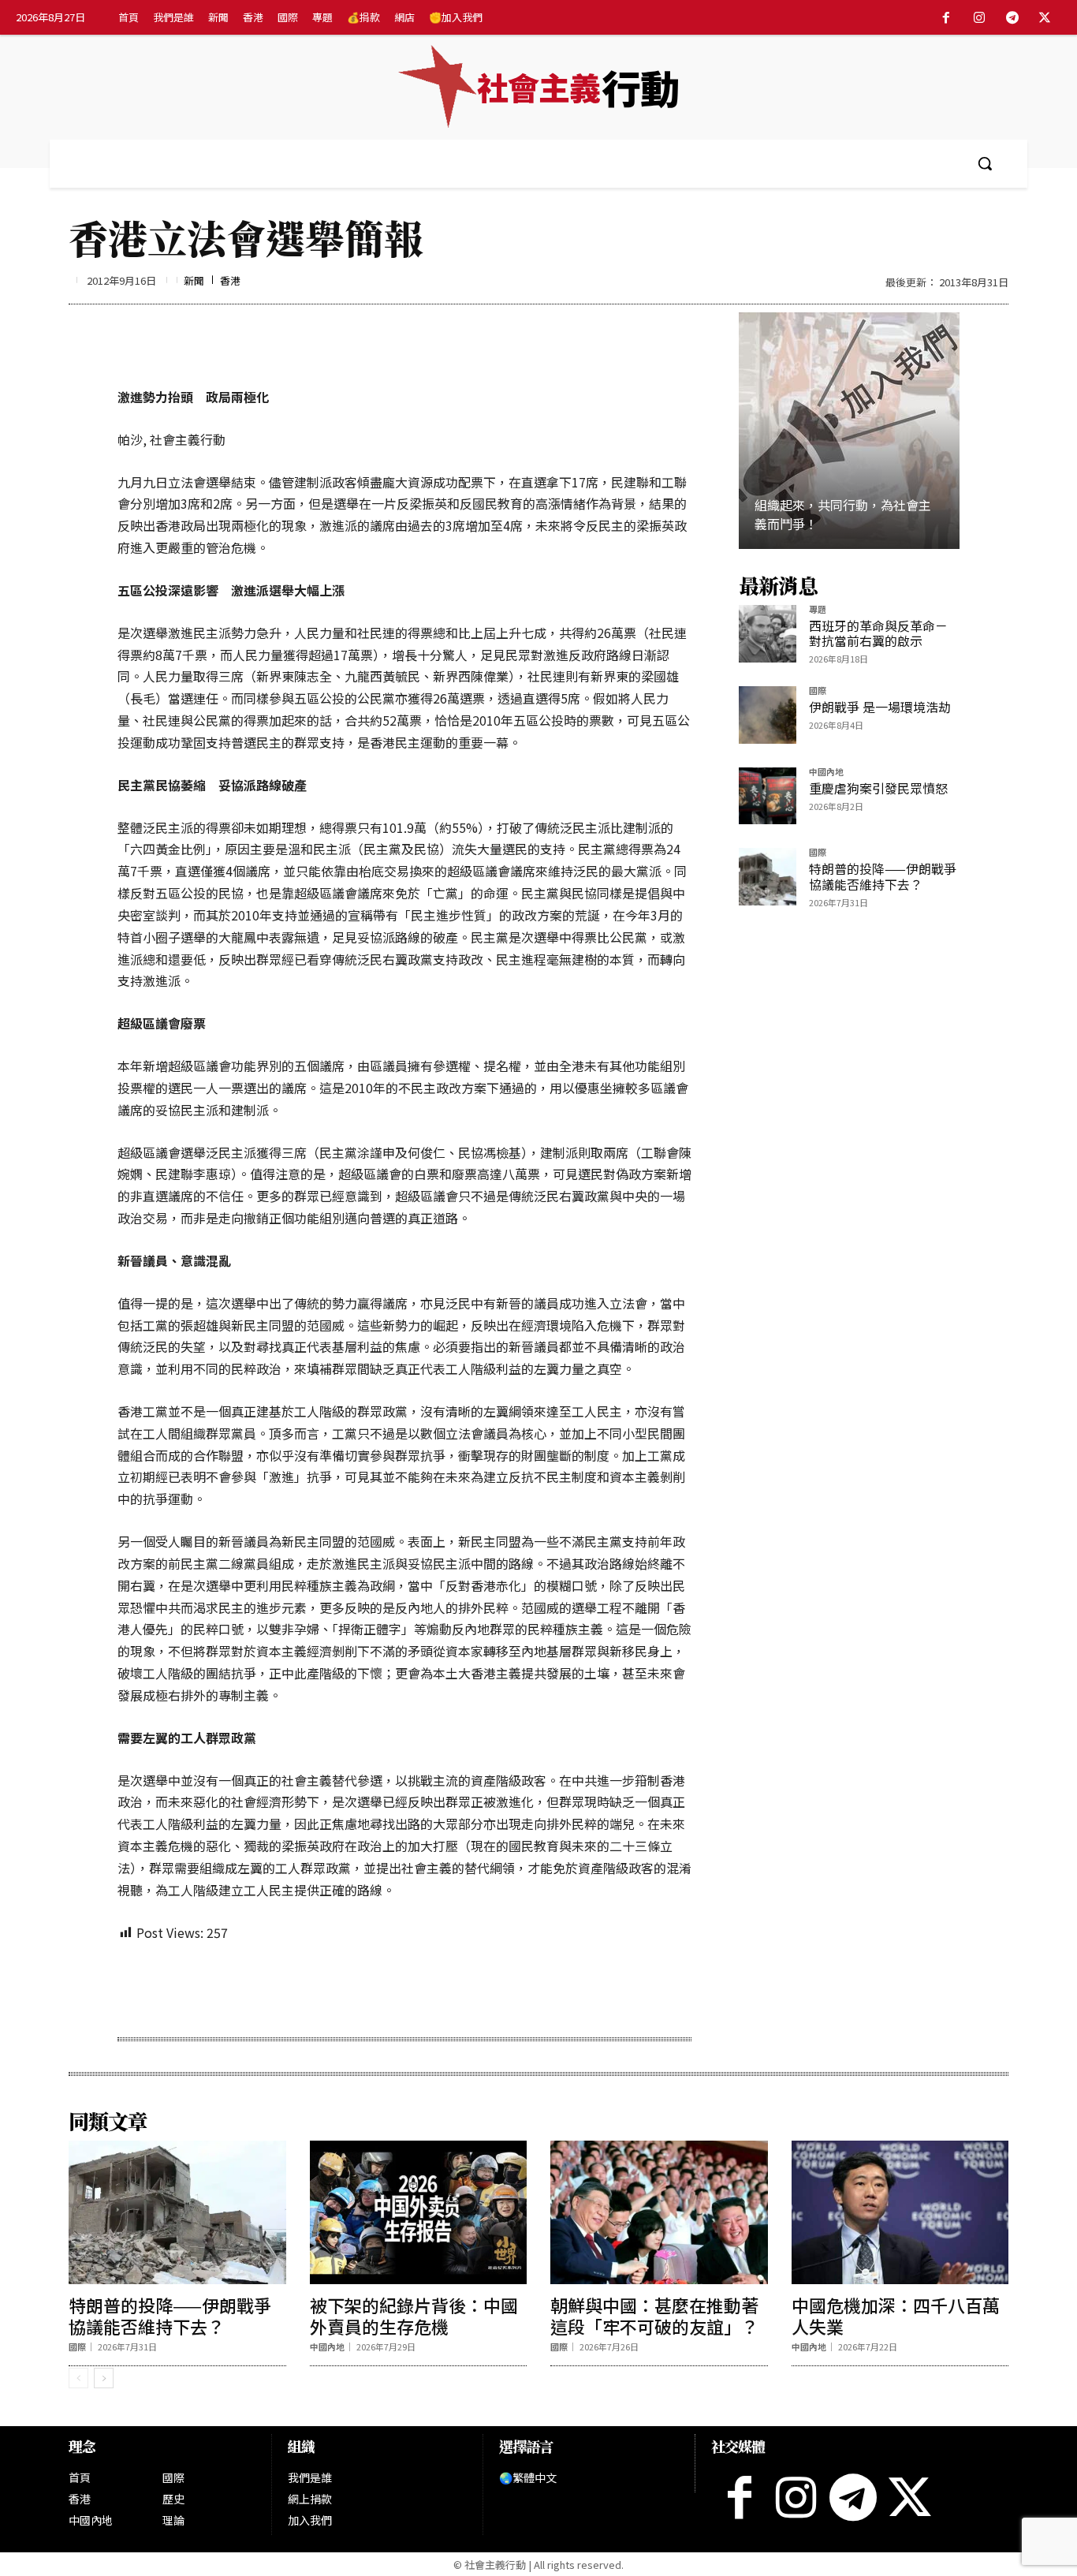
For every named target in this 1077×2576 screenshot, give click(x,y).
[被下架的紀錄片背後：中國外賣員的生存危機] (419, 2212)
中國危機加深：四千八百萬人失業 (896, 2315)
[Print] (336, 1988)
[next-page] (104, 2378)
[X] (1045, 18)
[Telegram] (1012, 18)
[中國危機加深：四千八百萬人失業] (900, 2212)
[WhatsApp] (300, 1988)
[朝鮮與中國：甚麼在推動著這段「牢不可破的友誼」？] (659, 2212)
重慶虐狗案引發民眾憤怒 (878, 788)
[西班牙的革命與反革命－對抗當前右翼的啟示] (768, 634)
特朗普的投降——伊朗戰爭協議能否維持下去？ (883, 876)
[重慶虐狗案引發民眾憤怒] (768, 796)
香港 (230, 280)
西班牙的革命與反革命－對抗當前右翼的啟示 (878, 633)
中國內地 (826, 773)
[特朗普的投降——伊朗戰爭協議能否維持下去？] (768, 877)
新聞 (194, 280)
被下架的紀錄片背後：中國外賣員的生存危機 (414, 2315)
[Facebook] (947, 18)
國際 (818, 691)
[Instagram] (979, 18)
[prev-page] (78, 2378)
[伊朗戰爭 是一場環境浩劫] (768, 715)
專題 (818, 610)
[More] (409, 1988)
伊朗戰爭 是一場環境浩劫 (880, 707)
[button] (985, 163)
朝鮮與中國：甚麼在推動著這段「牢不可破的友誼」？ (654, 2315)
